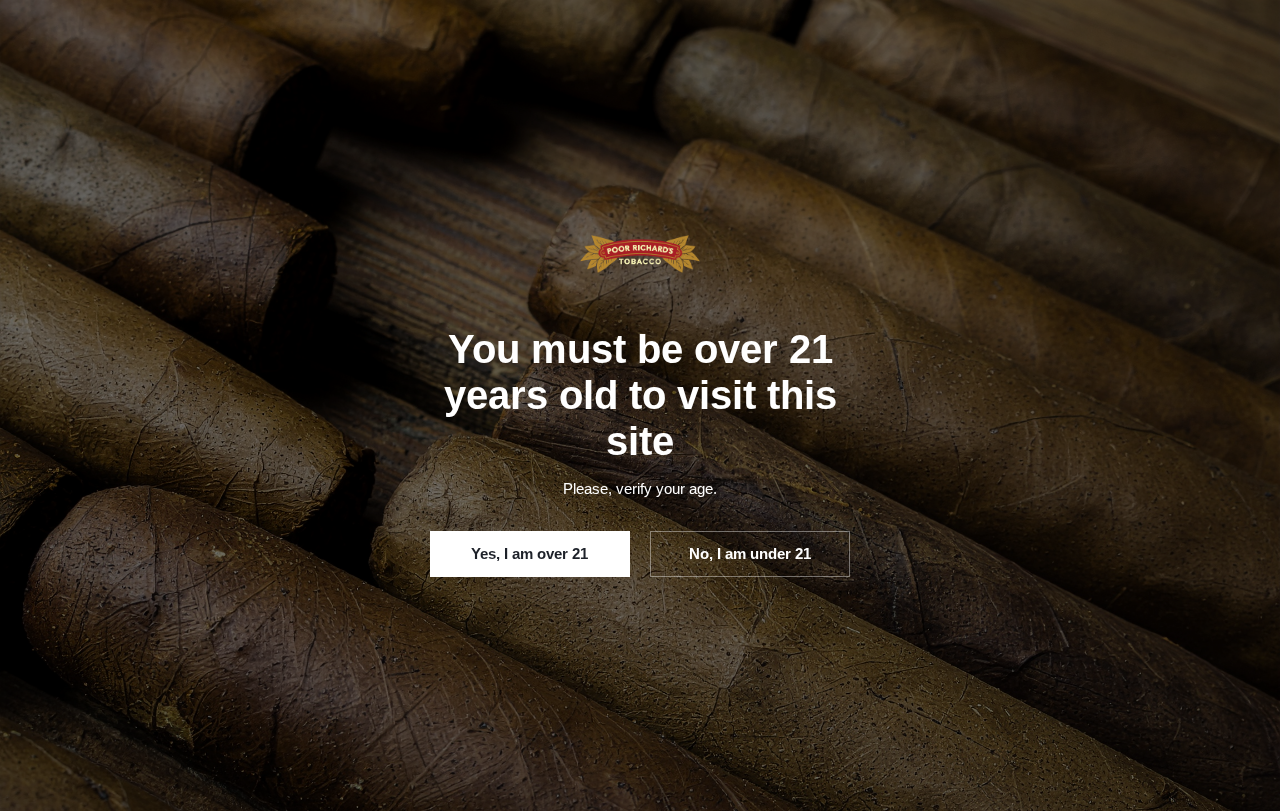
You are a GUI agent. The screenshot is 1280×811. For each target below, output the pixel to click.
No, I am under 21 (750, 553)
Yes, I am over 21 (529, 553)
